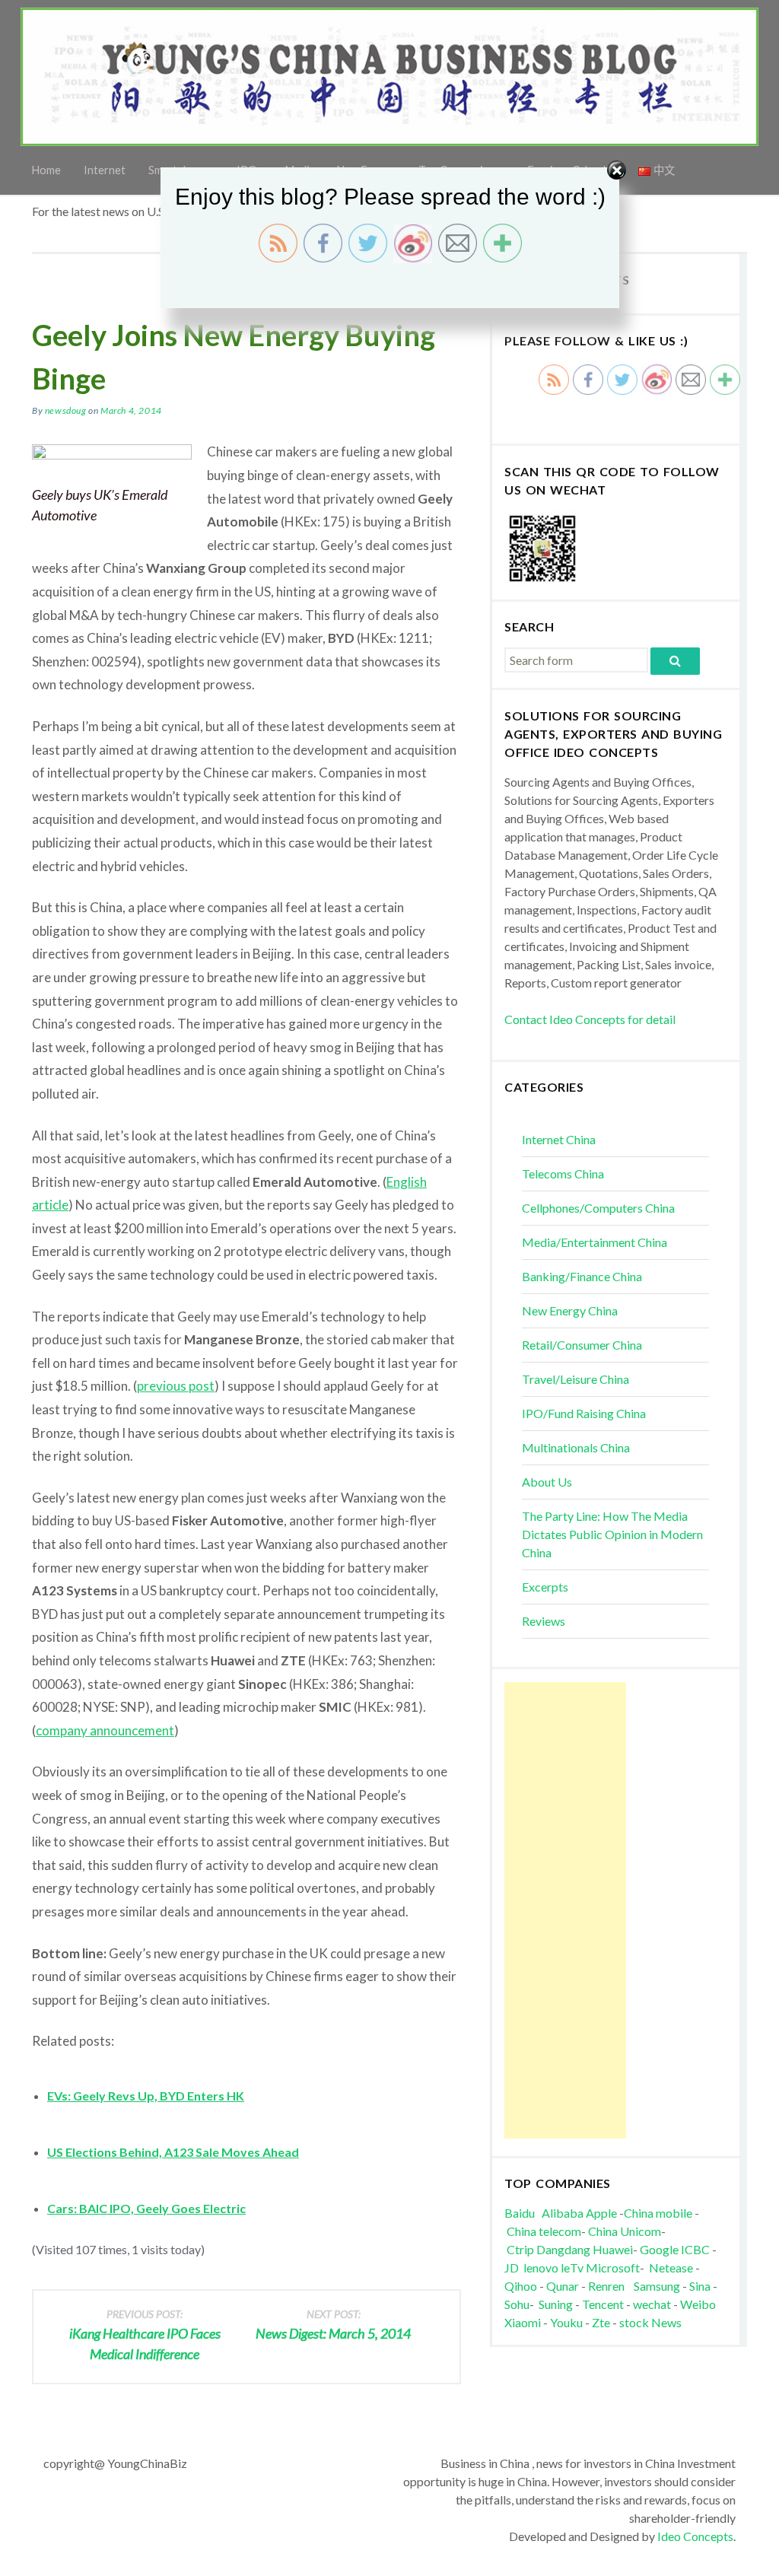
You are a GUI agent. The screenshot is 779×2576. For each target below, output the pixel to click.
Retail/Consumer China (582, 1345)
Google (659, 2249)
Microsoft (613, 2268)
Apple (601, 2213)
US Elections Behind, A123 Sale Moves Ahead (173, 2152)
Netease (671, 2268)
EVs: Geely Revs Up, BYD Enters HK (146, 2096)
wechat (653, 2304)
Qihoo (521, 2286)
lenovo (541, 2268)
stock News (650, 2322)
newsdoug (66, 410)
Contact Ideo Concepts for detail (590, 1019)
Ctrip (520, 2249)
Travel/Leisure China (576, 1379)
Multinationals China (576, 1447)
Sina (700, 2286)
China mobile (658, 2213)
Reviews (544, 1621)
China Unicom (625, 2231)
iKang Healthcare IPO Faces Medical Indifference (145, 2335)
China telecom (544, 2231)
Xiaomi (523, 2322)
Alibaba (563, 2213)
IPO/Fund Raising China (584, 1413)
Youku (568, 2322)
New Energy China (570, 1310)
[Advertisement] (565, 1910)
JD (512, 2268)
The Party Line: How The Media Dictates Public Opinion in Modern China (612, 1534)
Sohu (517, 2304)
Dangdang (563, 2249)
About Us (547, 1482)
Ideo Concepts (695, 2536)
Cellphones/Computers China (598, 1208)
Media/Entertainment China (595, 1242)
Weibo (699, 2304)
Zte (601, 2322)
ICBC (696, 2249)
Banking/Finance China (582, 1276)
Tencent (603, 2304)
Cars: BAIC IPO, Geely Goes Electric (146, 2208)
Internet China (559, 1139)
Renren (610, 2286)
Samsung (657, 2286)
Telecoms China (563, 1174)
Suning (556, 2304)
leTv (572, 2268)
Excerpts (545, 1587)
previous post (176, 1386)
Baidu (520, 2213)
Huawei (613, 2249)
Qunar (563, 2286)
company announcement (105, 1730)
